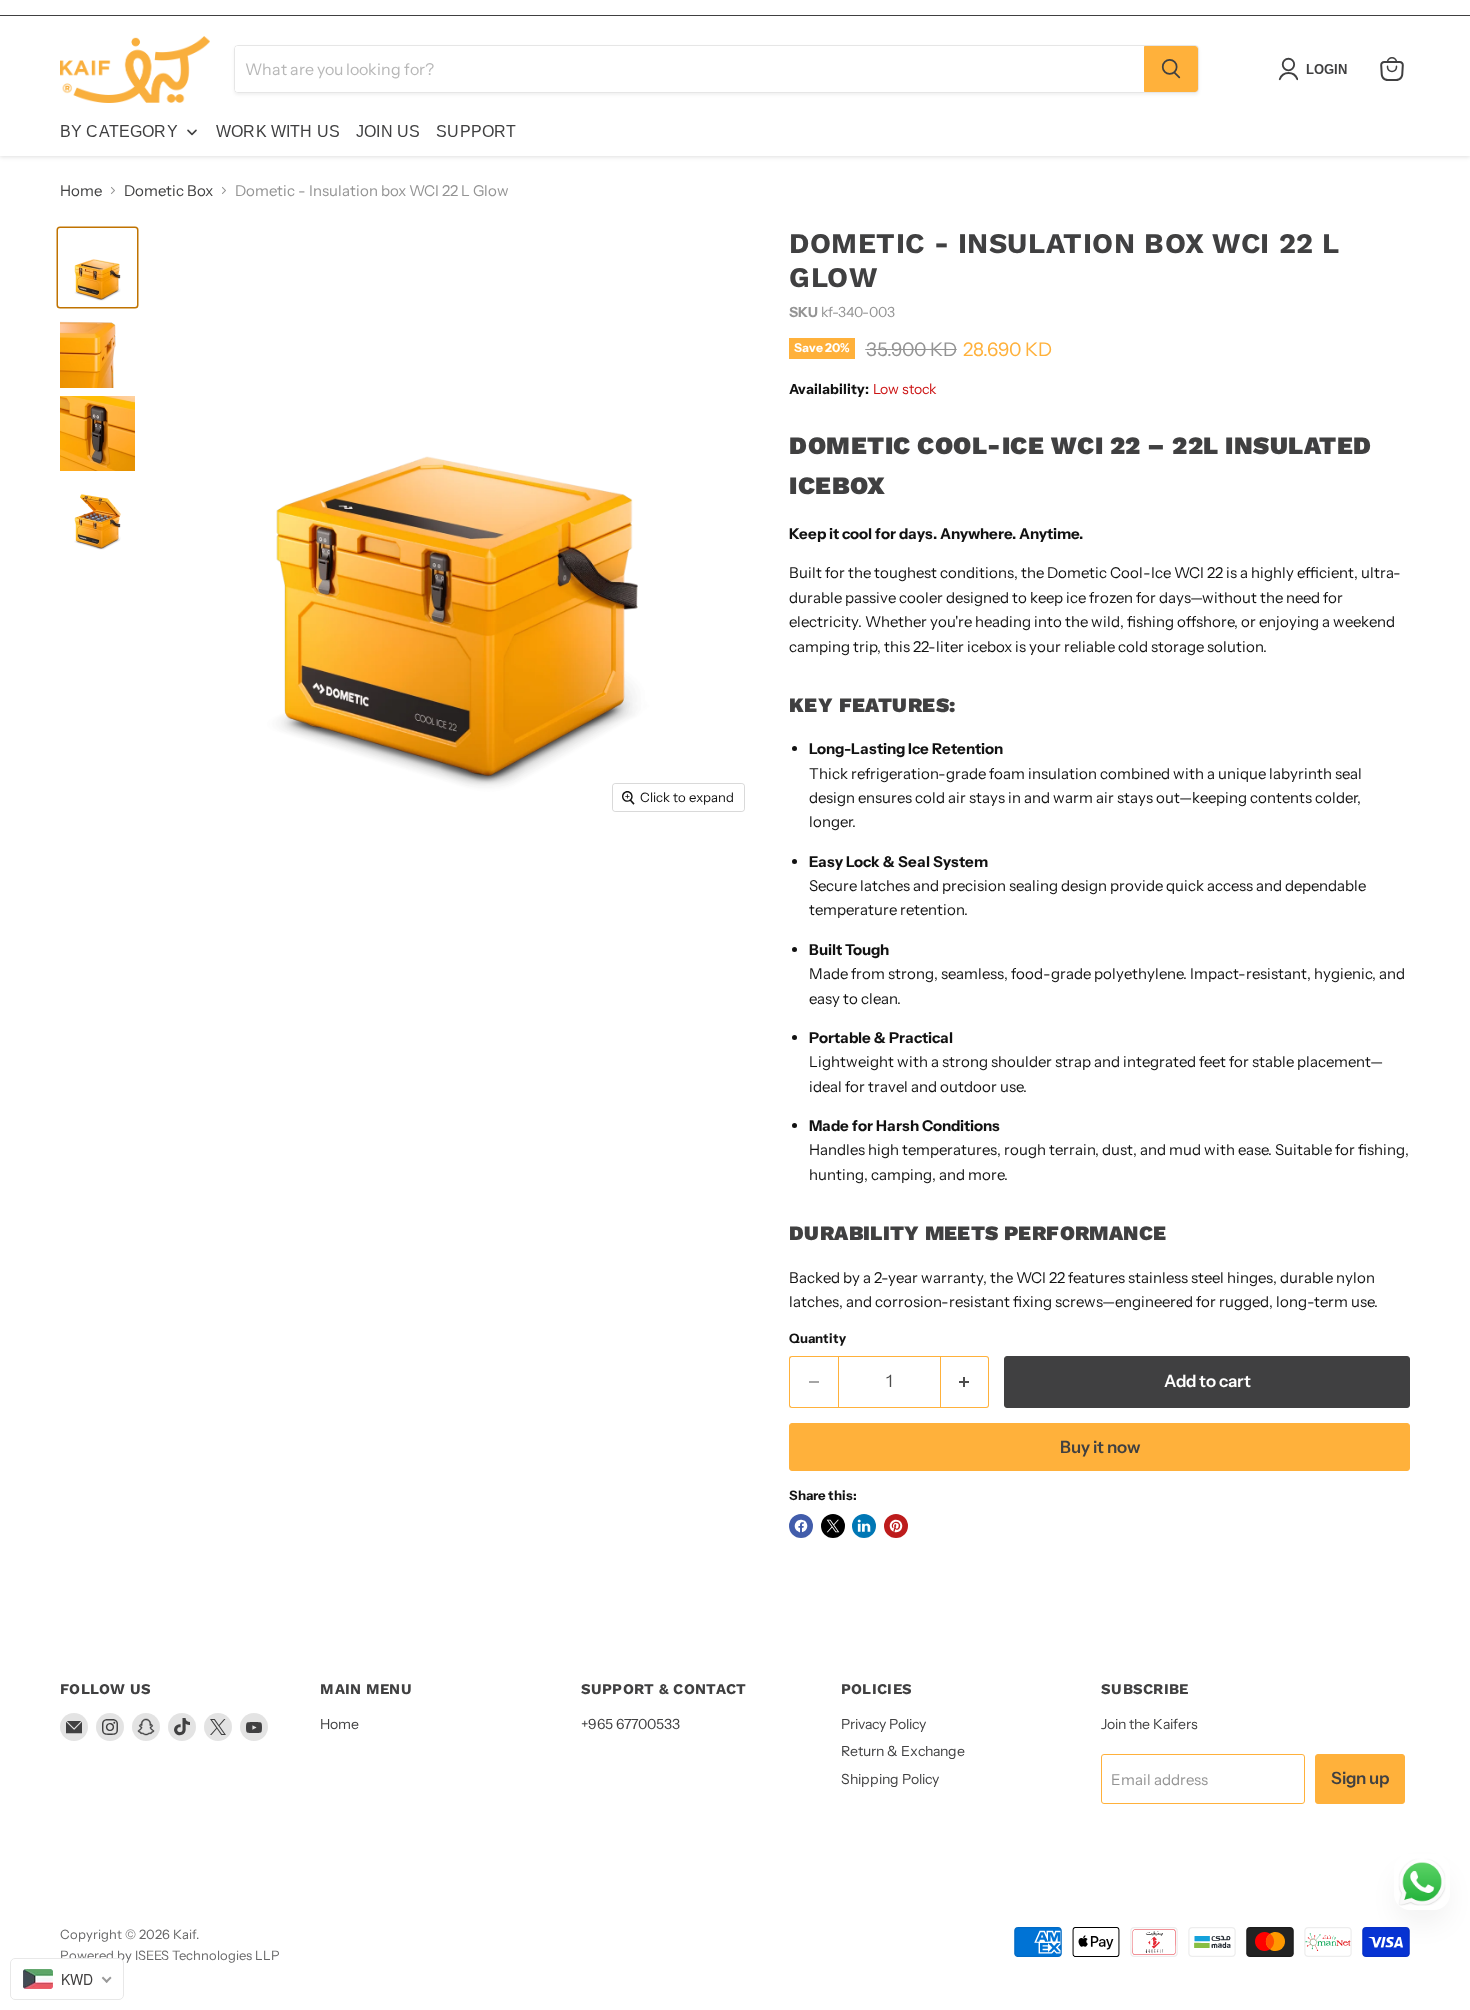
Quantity (817, 1338)
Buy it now (1100, 1447)
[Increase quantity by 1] (965, 1381)
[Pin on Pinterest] (896, 1526)
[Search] (1171, 69)
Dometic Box (168, 190)
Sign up (1360, 1778)
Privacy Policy (883, 1724)
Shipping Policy (890, 1779)
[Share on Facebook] (801, 1526)
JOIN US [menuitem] (388, 131)
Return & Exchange (903, 1751)
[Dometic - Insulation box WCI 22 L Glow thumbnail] (97, 267)
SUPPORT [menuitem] (476, 131)
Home (81, 190)
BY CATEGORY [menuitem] (119, 131)
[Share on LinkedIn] (864, 1526)
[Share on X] (833, 1526)
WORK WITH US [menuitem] (278, 131)
